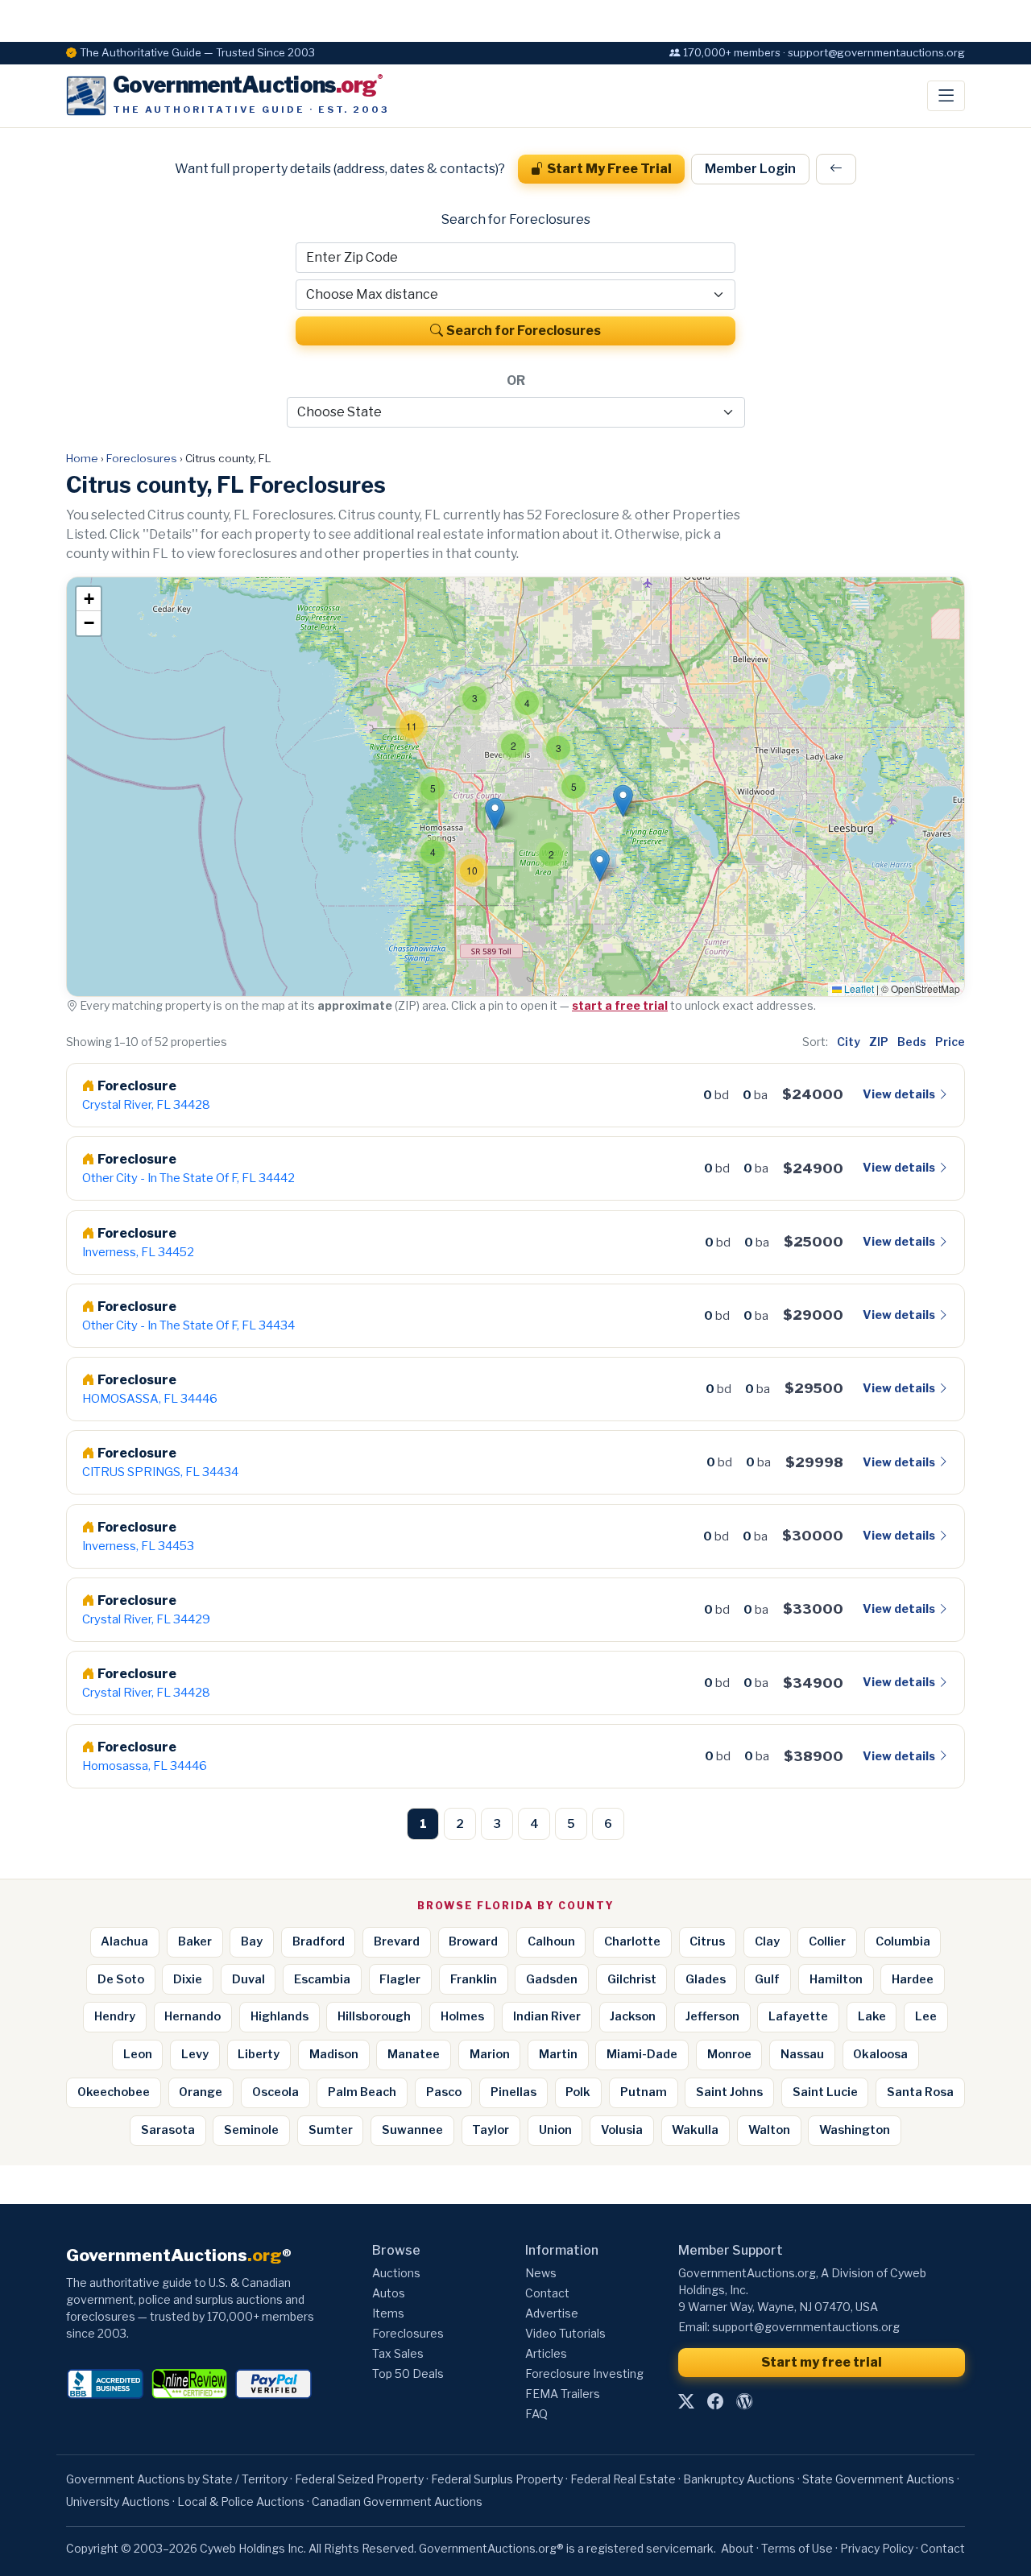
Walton (769, 2130)
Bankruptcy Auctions (739, 2479)
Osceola (275, 2092)
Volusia (622, 2130)
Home (82, 458)
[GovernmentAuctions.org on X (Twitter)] (686, 2402)
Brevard (397, 1941)
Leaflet (858, 988)
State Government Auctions (878, 2479)
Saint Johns (729, 2092)
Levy (195, 2054)
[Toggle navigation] (946, 96)
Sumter (331, 2130)
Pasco (444, 2092)
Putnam (644, 2092)
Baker (195, 1941)
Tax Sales (398, 2353)
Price (950, 1042)
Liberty (259, 2054)
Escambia (322, 1979)
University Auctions (118, 2502)
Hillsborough (374, 2016)
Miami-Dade (642, 2054)
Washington (855, 2130)
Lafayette (798, 2016)
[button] (433, 788)
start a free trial (620, 1005)
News (541, 2273)
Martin (558, 2054)
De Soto (121, 1979)
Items (388, 2313)
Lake (872, 2016)
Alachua (124, 1941)
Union (555, 2130)
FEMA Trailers (563, 2394)
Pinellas (513, 2092)
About (737, 2548)
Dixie (188, 1979)
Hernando (193, 2016)
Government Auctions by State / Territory (177, 2479)
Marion (490, 2054)
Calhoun (551, 1941)
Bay (252, 1941)
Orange (201, 2092)
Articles (546, 2353)
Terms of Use (797, 2548)
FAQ (536, 2414)
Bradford (319, 1941)
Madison (334, 2054)
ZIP (879, 1042)
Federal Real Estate (623, 2479)
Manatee (414, 2054)
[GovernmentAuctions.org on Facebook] (715, 2402)
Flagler (400, 1979)
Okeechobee (114, 2092)
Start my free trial (822, 2362)
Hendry (115, 2016)
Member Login (750, 169)
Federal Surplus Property (497, 2479)
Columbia (903, 1941)
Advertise (552, 2313)
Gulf (767, 1979)
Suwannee (412, 2130)
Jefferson (712, 2016)
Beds (912, 1042)
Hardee (913, 1979)
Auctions (396, 2273)
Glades (706, 1979)
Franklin (474, 1979)
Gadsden (552, 1979)
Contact (547, 2293)
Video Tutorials (565, 2333)
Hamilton (836, 1979)
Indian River (547, 2016)
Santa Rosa (920, 2092)
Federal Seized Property (359, 2479)
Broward (473, 1941)
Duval (248, 1979)
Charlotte (632, 1941)
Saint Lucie (825, 2092)
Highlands (279, 2016)
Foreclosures (142, 458)
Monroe (729, 2054)
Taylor (491, 2130)
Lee (926, 2016)
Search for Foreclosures (524, 331)
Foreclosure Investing (584, 2373)
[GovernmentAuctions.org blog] (744, 2402)
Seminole (251, 2130)
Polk (578, 2092)
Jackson (633, 2016)
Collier (827, 1941)
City (849, 1042)
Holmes (462, 2016)
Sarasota (168, 2130)
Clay (767, 1941)
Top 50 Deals (408, 2373)
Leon (138, 2054)
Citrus (707, 1941)
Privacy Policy (877, 2548)
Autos (389, 2293)
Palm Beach (362, 2092)
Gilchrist (632, 1979)
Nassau (802, 2054)
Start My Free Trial (609, 169)
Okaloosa (880, 2054)
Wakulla (695, 2130)
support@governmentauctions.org (806, 2327)
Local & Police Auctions (241, 2502)
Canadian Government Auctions (397, 2502)
